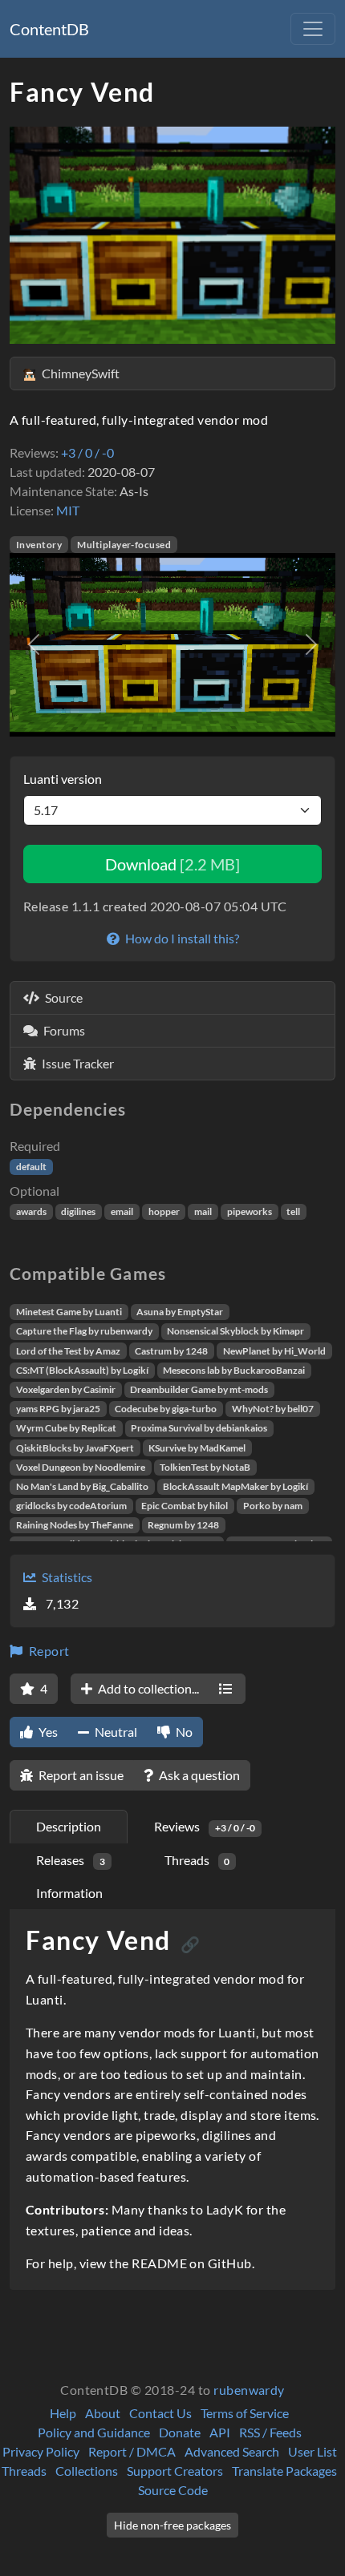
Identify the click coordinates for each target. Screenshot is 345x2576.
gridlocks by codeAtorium (71, 1506)
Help (63, 2413)
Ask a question (198, 1775)
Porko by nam (273, 1506)
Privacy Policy (41, 2451)
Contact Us (160, 2413)
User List (313, 2451)
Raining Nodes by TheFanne (75, 1525)
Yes (47, 1732)
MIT (68, 510)
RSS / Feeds (270, 2432)
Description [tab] (69, 1826)
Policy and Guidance (94, 2432)
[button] (34, 644)
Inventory (39, 545)
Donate (180, 2432)
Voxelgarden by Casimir (66, 1389)
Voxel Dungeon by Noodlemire (81, 1467)
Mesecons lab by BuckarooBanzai (234, 1370)
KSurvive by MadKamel (197, 1448)
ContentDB (49, 29)
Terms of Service (245, 2413)
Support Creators (175, 2471)
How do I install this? (181, 938)
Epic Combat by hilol (185, 1506)
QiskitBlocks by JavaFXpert (75, 1448)
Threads (24, 2471)
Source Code (173, 2490)
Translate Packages (284, 2471)
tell (293, 1211)
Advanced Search (232, 2451)
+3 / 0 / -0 (87, 452)
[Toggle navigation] (313, 29)
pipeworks (250, 1211)
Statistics (66, 1577)
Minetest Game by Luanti (69, 1312)
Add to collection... (147, 1688)
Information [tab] (69, 1893)
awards (31, 1211)
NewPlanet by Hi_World (274, 1351)
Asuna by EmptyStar (180, 1312)
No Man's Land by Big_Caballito (82, 1486)
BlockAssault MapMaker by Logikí (235, 1486)
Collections (87, 2471)
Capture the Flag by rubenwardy (84, 1331)
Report (47, 1651)
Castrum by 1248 (171, 1351)
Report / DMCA (132, 2451)
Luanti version (63, 779)
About (103, 2413)
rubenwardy (249, 2390)
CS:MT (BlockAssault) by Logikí (82, 1370)
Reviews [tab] (205, 1826)
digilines (78, 1211)
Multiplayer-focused (124, 545)
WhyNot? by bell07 (273, 1409)
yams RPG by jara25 (58, 1409)
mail (203, 1211)
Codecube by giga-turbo (166, 1409)
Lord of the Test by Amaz (68, 1351)
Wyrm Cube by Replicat (66, 1428)
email (122, 1211)
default (31, 1167)
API (220, 2432)
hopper (164, 1211)
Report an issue (80, 1775)
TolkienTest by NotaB (205, 1467)
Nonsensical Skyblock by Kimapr (235, 1331)
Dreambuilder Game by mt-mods (199, 1389)
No (183, 1732)
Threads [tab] (197, 1860)
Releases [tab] (71, 1860)
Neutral (115, 1732)
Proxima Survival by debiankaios (199, 1428)
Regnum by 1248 (183, 1525)
